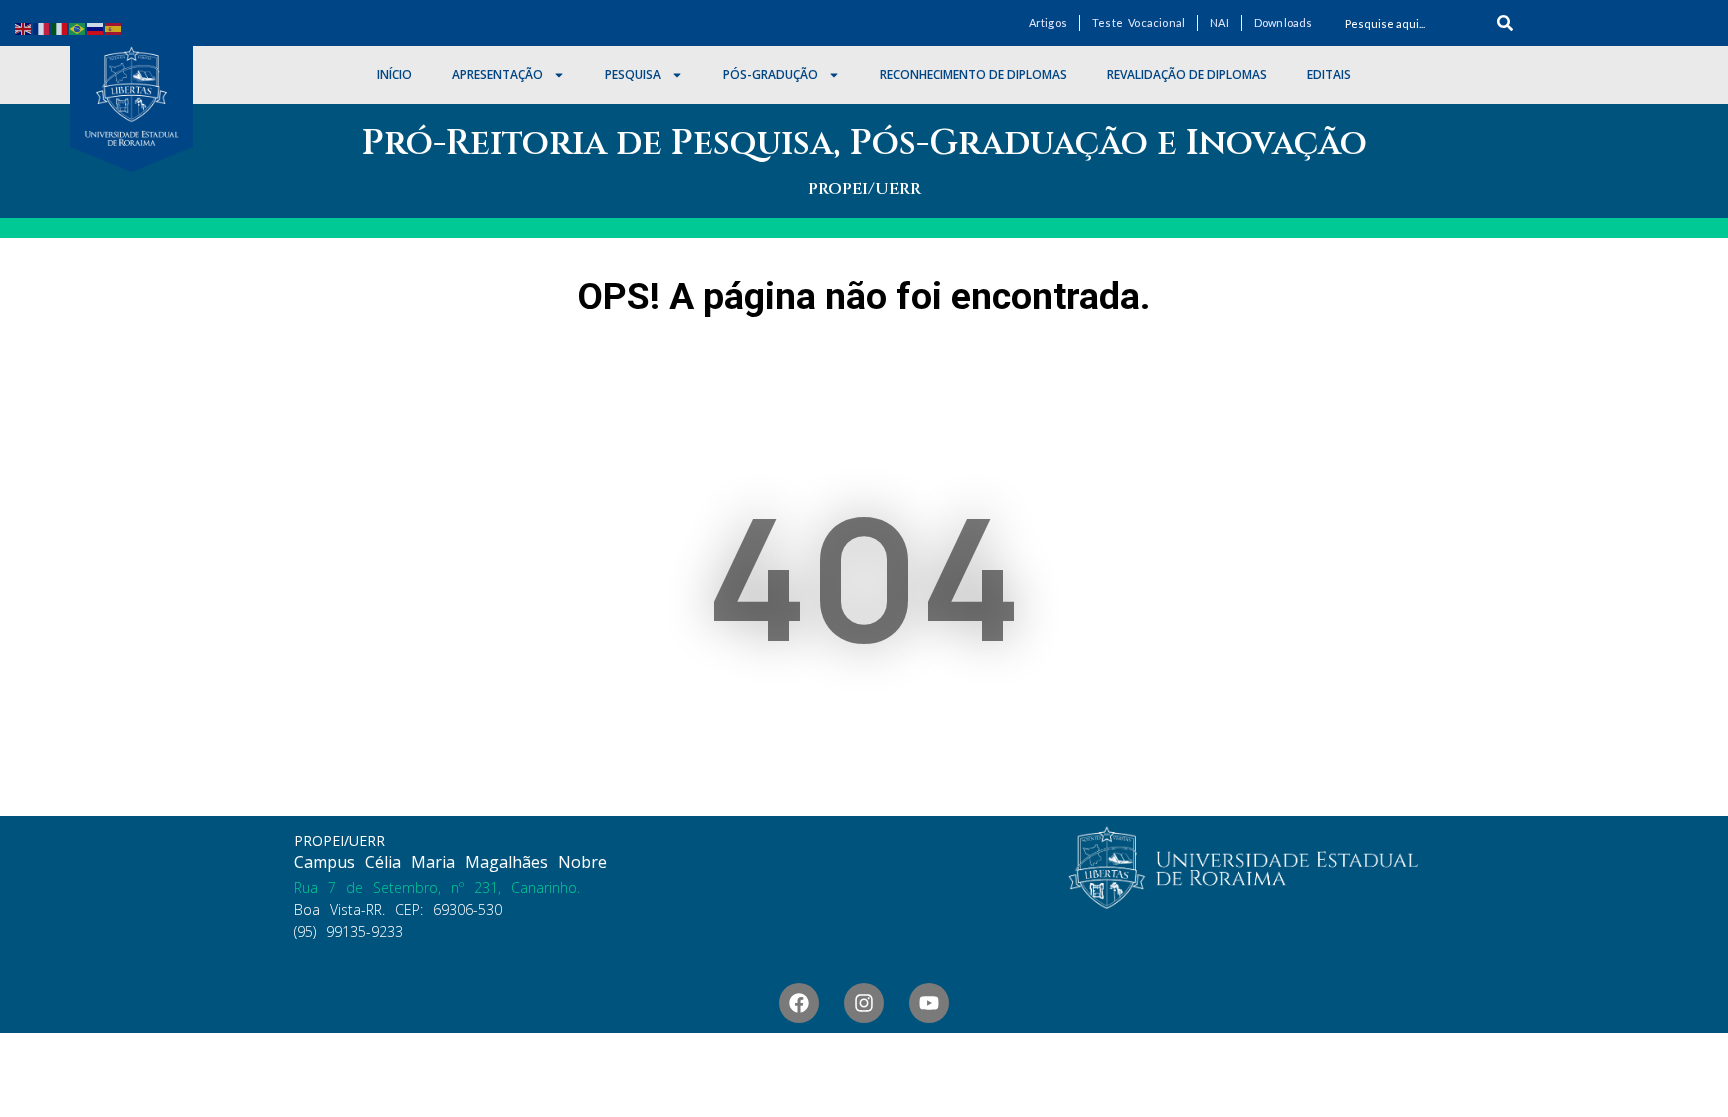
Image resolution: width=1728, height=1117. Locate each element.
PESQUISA (633, 74)
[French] (42, 27)
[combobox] (1408, 23)
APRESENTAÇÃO (497, 74)
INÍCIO (394, 74)
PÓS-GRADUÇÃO (770, 74)
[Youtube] (929, 1003)
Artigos (1048, 22)
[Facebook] (799, 1003)
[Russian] (96, 27)
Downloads (1283, 22)
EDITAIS (1329, 74)
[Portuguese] (78, 27)
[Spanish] (114, 27)
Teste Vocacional (1138, 22)
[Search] (1505, 23)
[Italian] (60, 27)
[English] (24, 27)
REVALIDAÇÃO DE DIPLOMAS (1187, 74)
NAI (1219, 22)
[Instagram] (864, 1003)
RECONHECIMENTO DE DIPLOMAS (973, 74)
